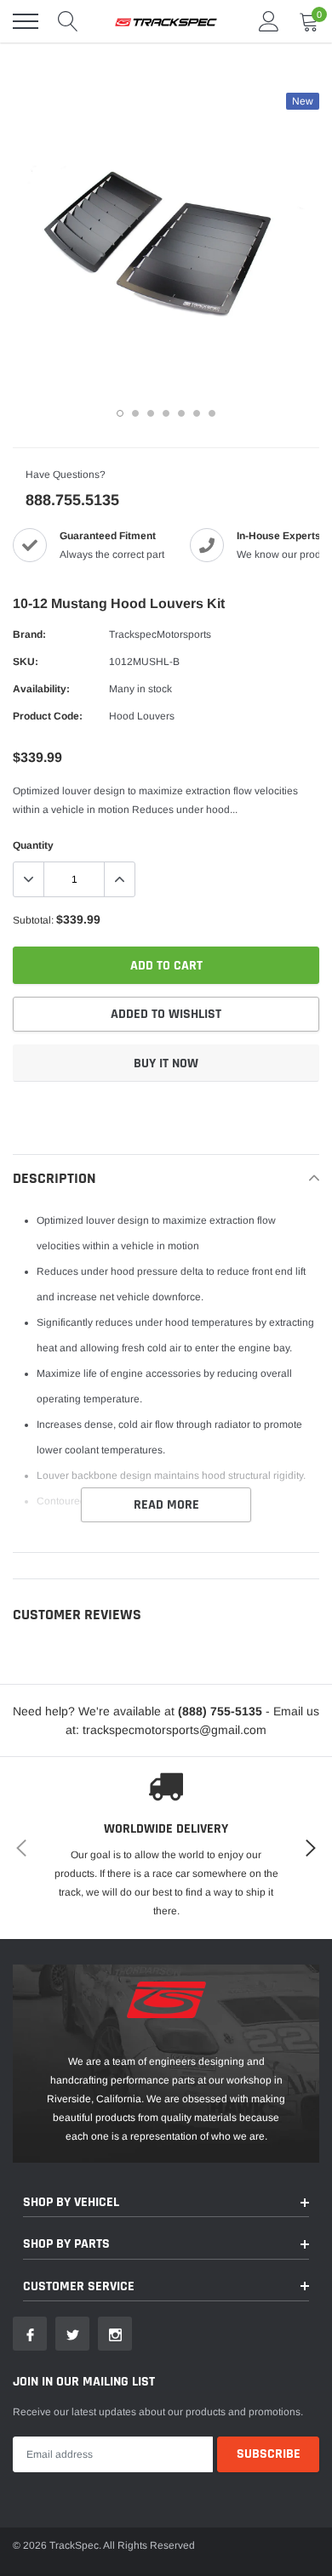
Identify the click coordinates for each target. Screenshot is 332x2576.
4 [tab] (166, 413)
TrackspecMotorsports (160, 634)
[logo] (166, 21)
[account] (269, 21)
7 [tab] (212, 413)
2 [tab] (135, 413)
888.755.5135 (72, 500)
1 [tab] (120, 413)
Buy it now (166, 1063)
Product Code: (48, 716)
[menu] (26, 21)
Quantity (33, 845)
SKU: (26, 662)
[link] (30, 2334)
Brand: (29, 634)
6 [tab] (197, 413)
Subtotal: (33, 920)
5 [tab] (181, 413)
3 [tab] (151, 413)
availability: (41, 689)
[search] (68, 21)
